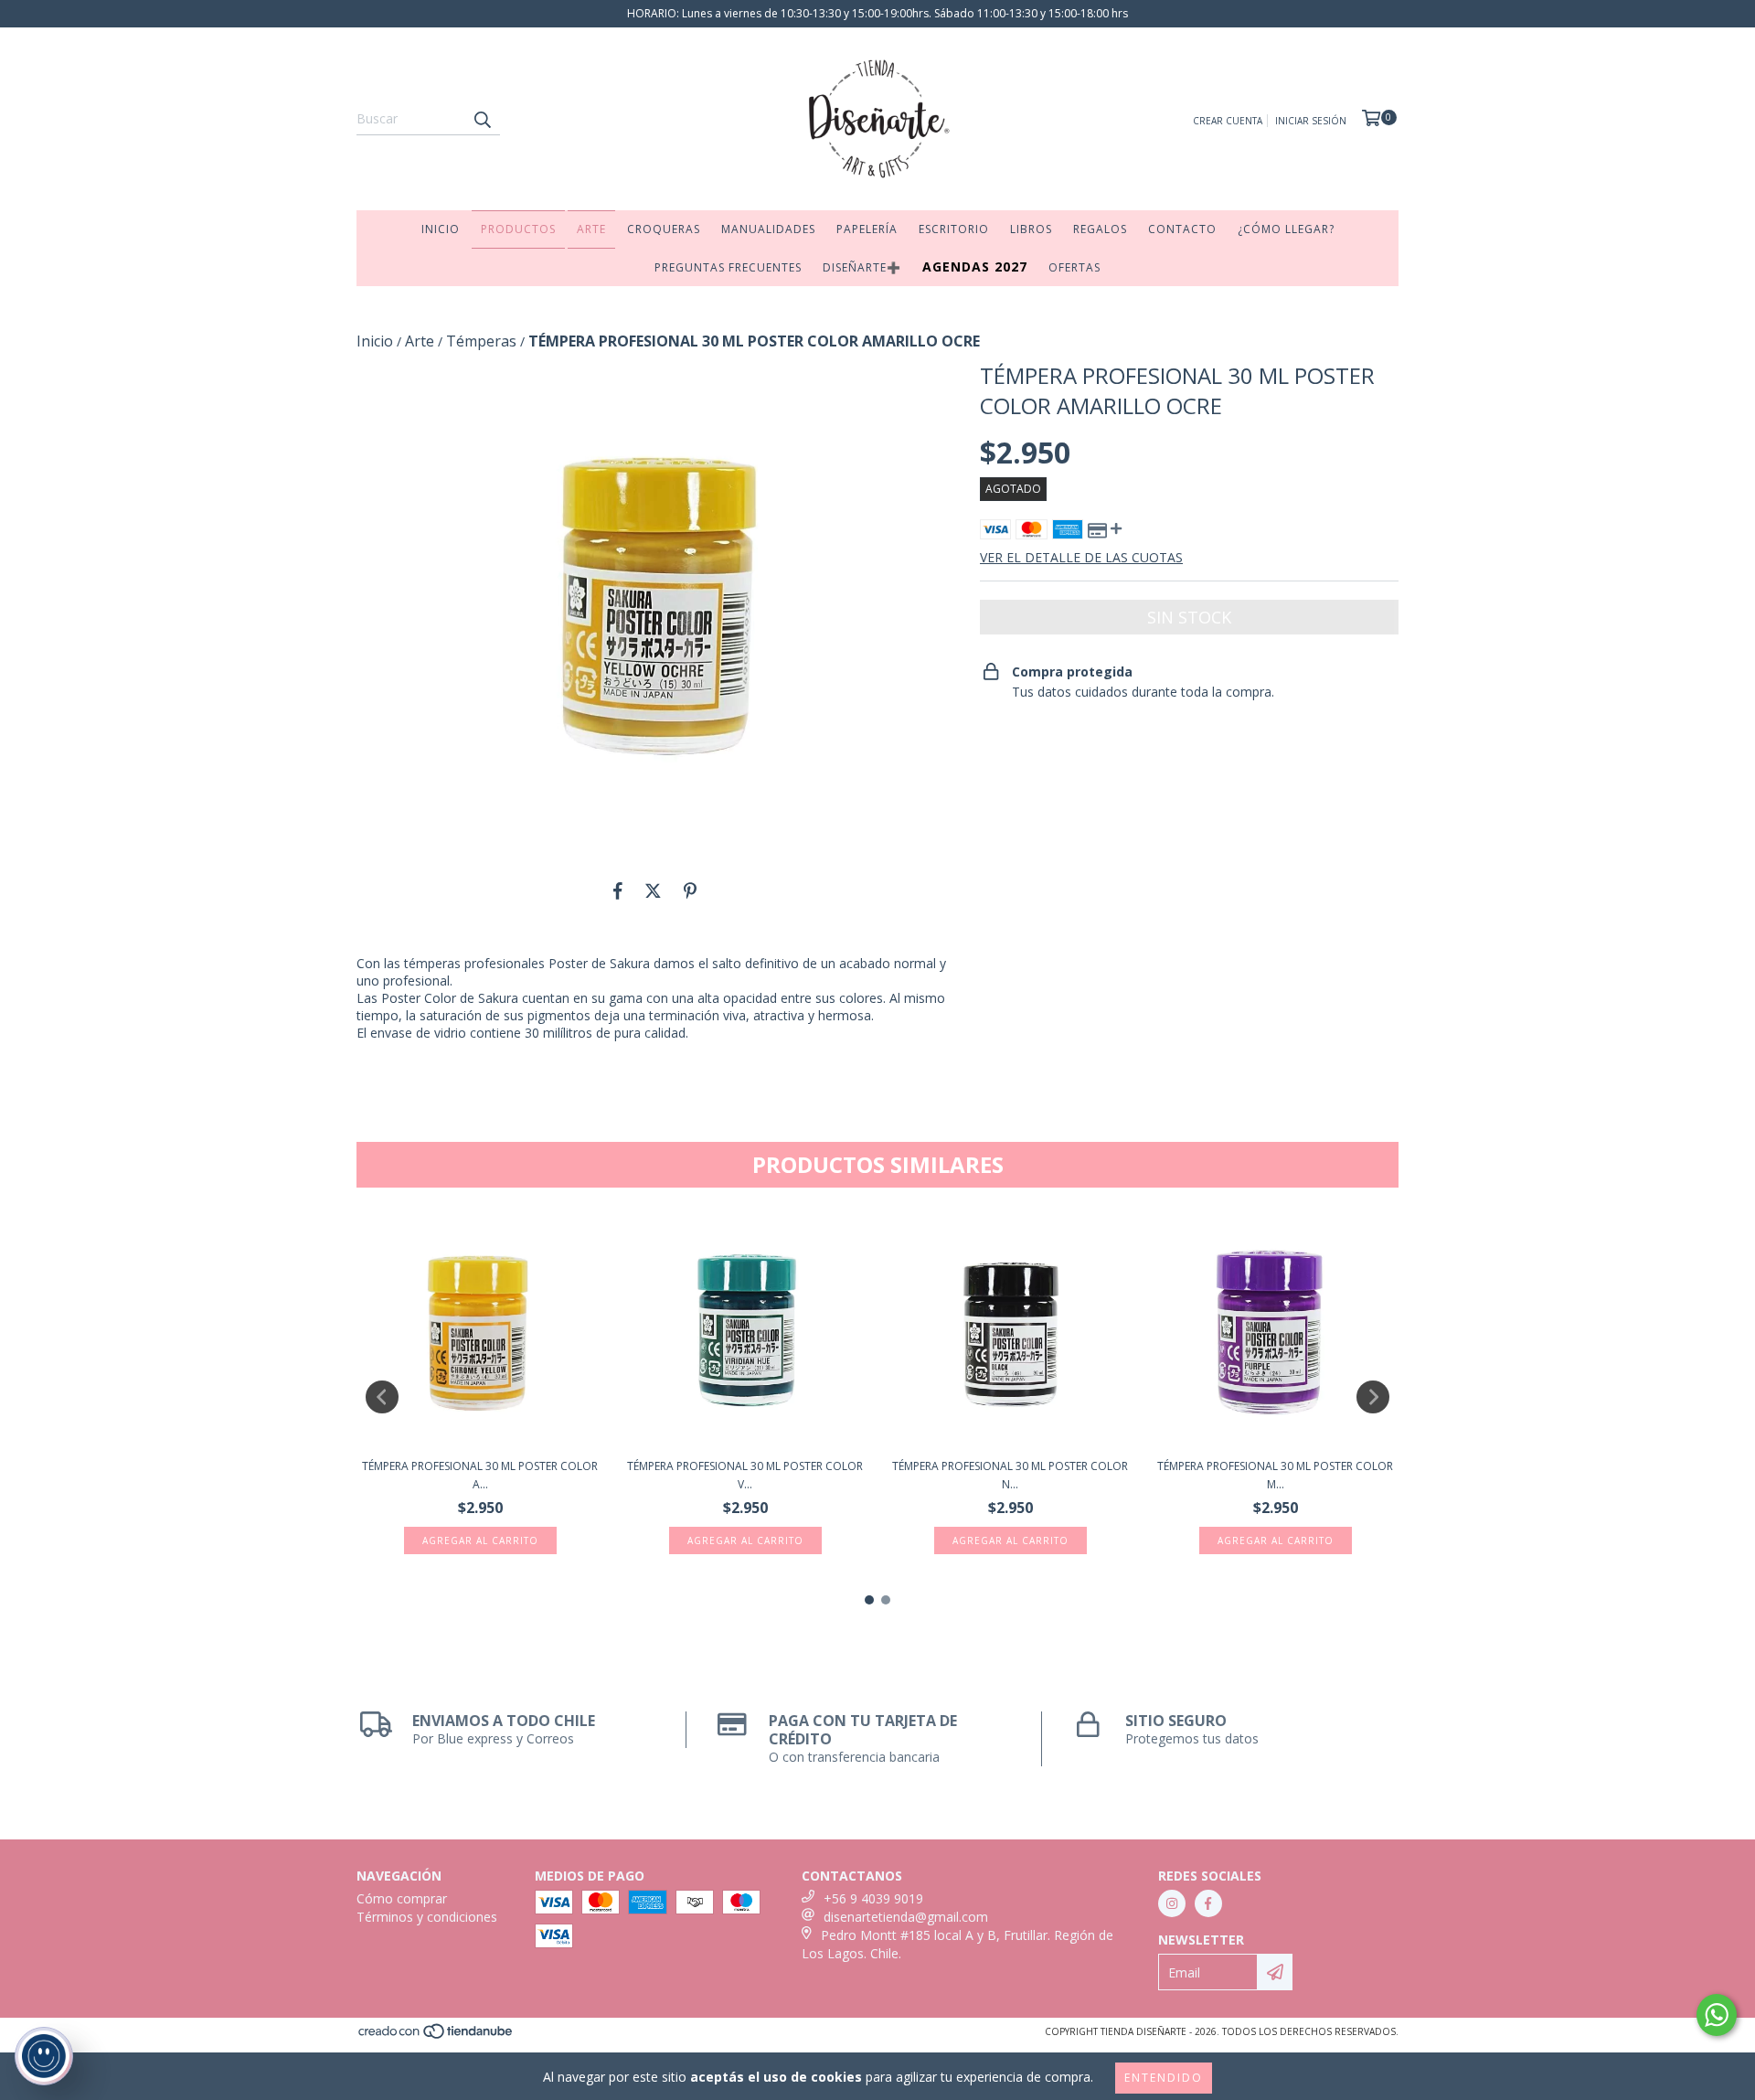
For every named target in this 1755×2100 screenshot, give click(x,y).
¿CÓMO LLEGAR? (1286, 229)
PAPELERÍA (867, 229)
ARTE (591, 229)
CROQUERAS (664, 229)
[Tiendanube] (436, 2036)
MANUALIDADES (768, 229)
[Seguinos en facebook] (1208, 1903)
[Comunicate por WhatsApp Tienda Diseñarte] (1717, 2015)
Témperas (481, 341)
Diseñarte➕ (862, 267)
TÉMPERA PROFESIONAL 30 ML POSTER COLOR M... (1275, 1475)
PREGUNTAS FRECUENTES (728, 267)
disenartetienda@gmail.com (906, 1917)
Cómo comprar (402, 1898)
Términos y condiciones (427, 1917)
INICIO (441, 229)
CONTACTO (1182, 229)
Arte (420, 341)
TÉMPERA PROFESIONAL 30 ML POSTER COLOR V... (745, 1475)
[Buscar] (482, 119)
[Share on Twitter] (653, 890)
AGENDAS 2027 (975, 266)
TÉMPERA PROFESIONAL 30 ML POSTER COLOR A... (480, 1475)
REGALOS (1100, 229)
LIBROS (1031, 229)
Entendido (1164, 2078)
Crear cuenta (1228, 121)
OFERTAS (1074, 267)
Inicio (375, 341)
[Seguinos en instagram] (1172, 1903)
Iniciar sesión (1311, 121)
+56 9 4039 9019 (873, 1898)
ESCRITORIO (954, 229)
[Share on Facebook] (618, 890)
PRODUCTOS (518, 229)
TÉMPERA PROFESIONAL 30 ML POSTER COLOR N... (1010, 1475)
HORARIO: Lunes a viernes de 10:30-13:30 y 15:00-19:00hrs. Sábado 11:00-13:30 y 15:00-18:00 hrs (877, 13)
